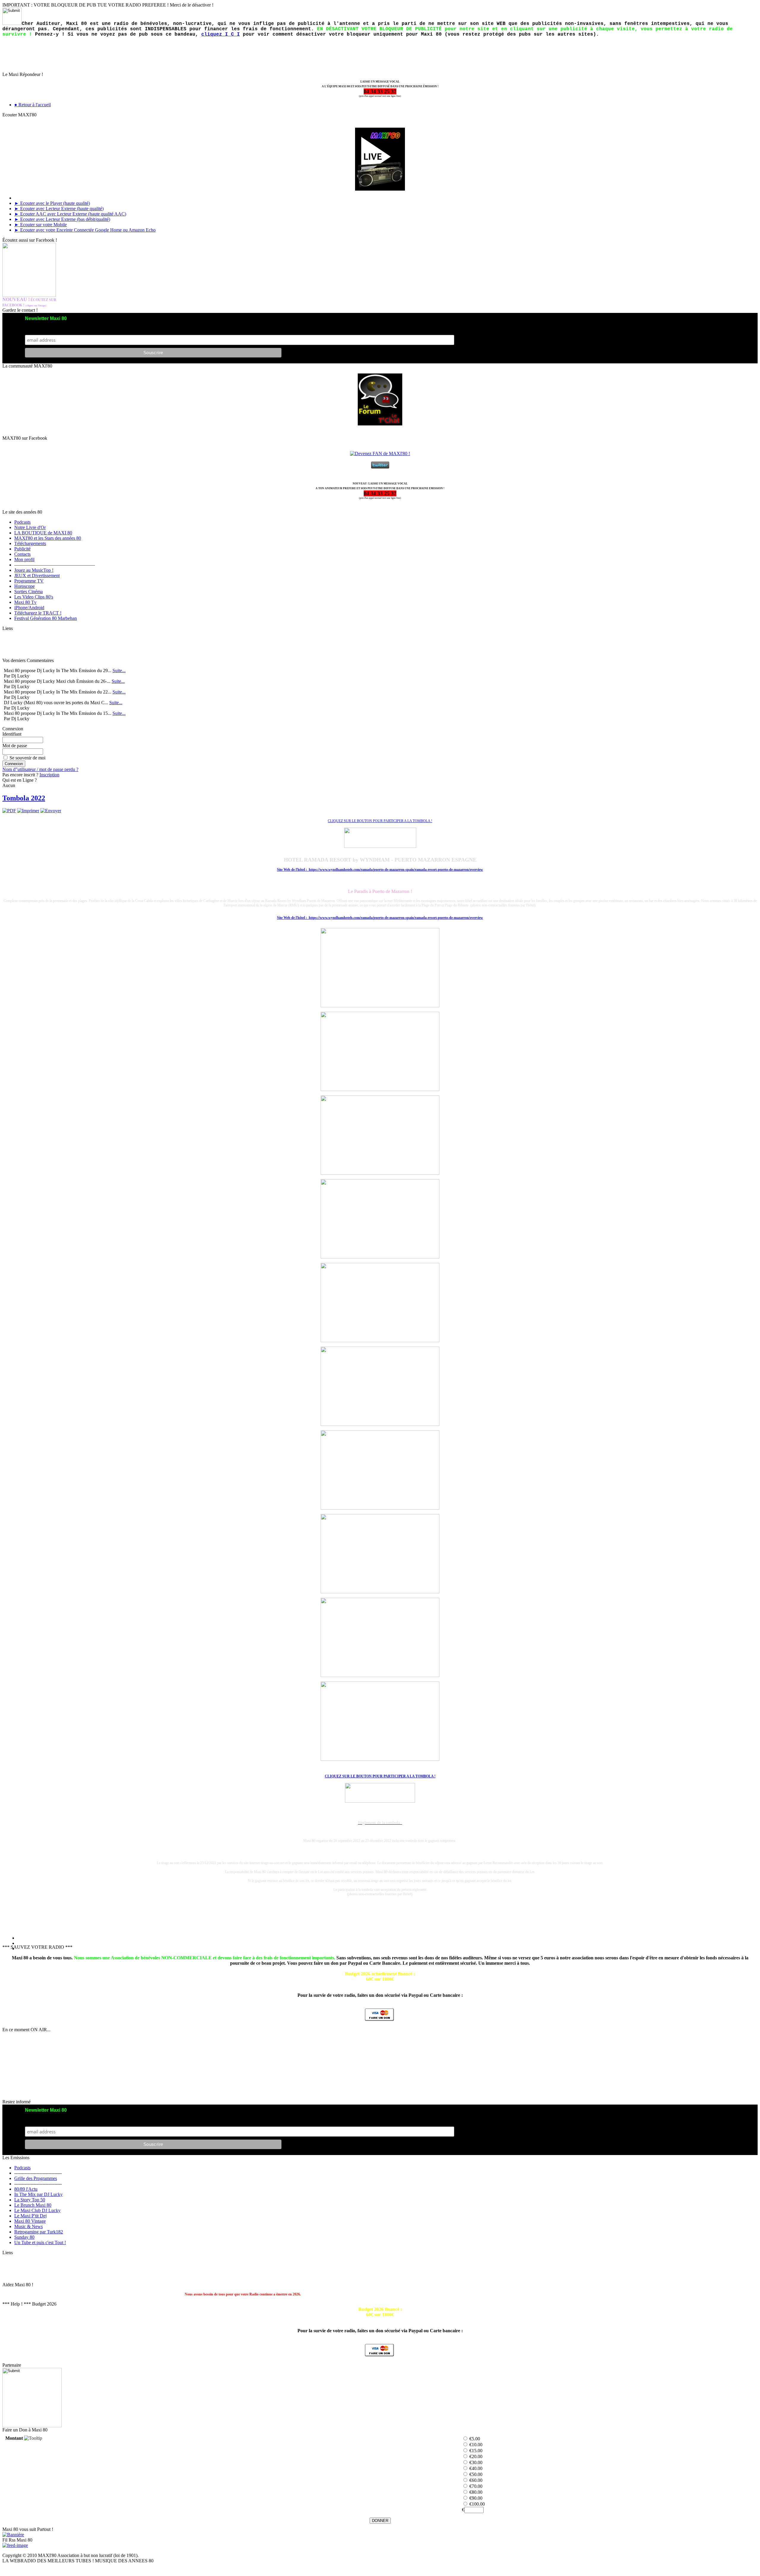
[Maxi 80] (15, 2545)
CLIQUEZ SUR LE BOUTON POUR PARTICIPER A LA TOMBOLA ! (380, 1776)
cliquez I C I (221, 34)
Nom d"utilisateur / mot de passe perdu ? (40, 769)
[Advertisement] (32, 645)
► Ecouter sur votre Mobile (41, 225)
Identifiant (12, 734)
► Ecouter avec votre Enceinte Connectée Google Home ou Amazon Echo (85, 230)
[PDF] (9, 811)
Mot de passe (15, 746)
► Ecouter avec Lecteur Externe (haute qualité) (59, 209)
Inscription (49, 775)
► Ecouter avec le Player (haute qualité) (52, 203)
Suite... (119, 670)
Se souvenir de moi (27, 758)
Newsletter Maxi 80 (46, 318)
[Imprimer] (28, 811)
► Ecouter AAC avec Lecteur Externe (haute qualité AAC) (70, 214)
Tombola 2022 (24, 798)
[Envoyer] (51, 811)
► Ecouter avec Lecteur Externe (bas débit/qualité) (62, 219)
